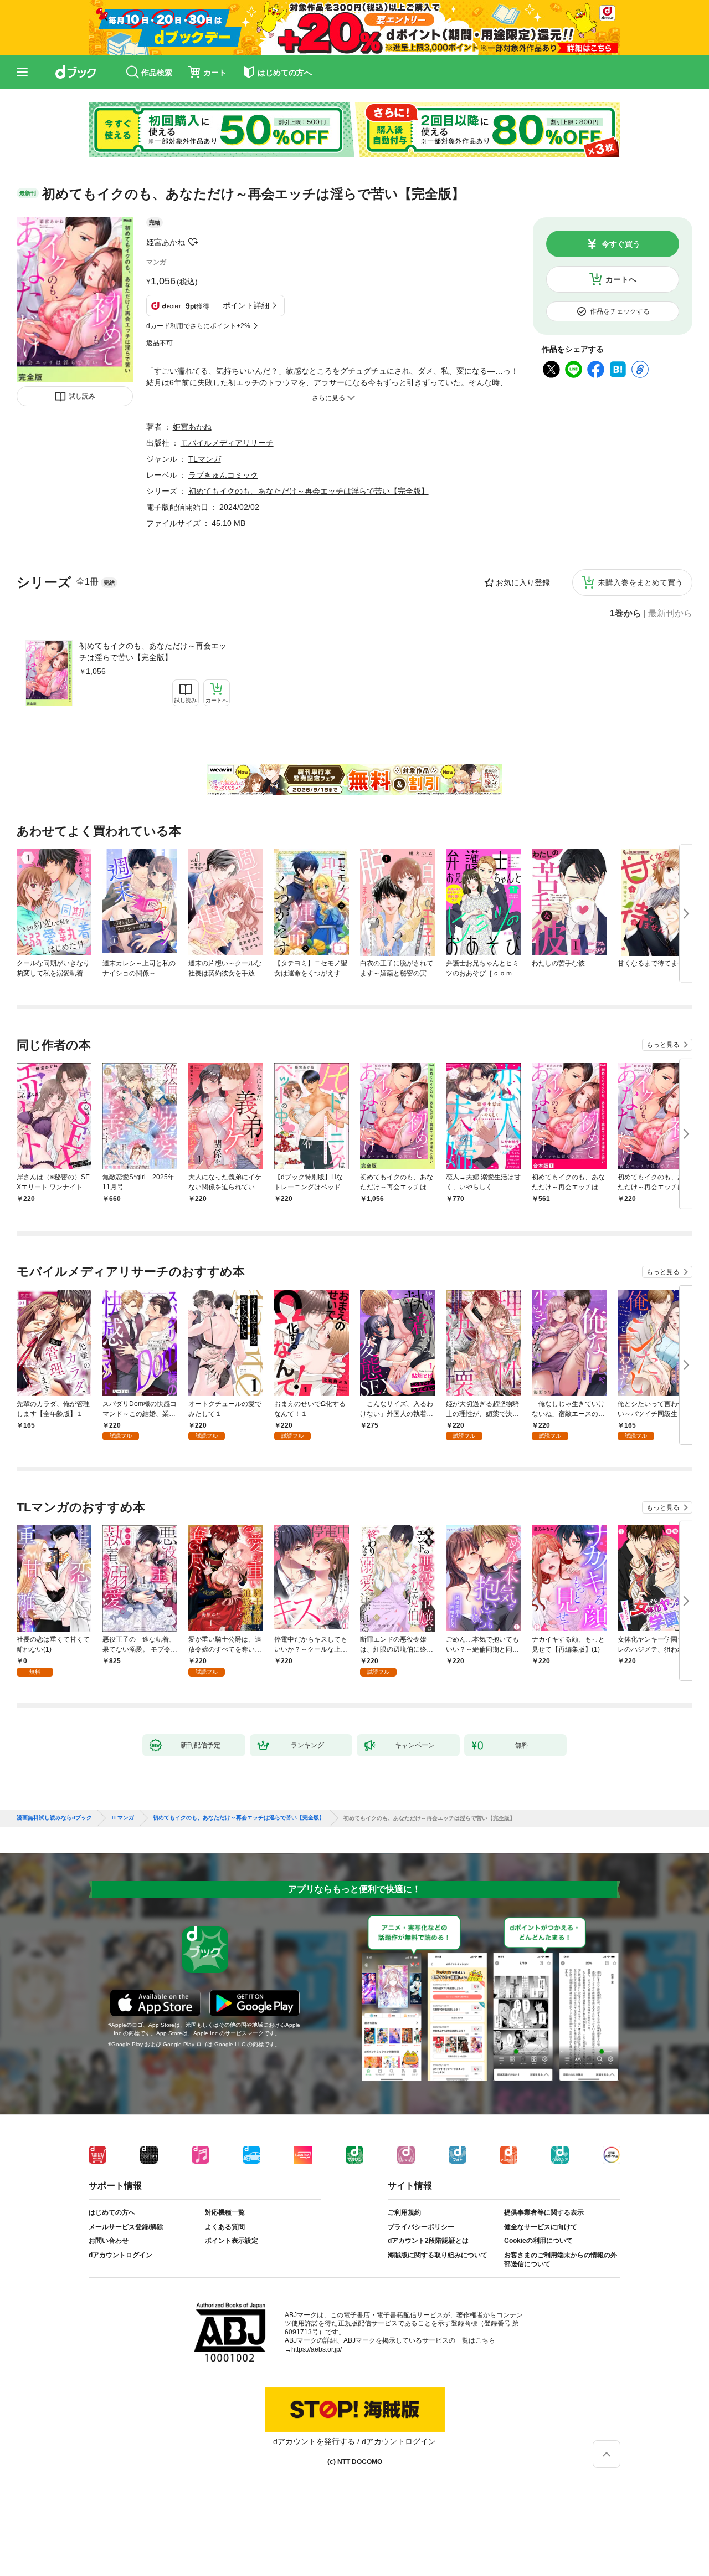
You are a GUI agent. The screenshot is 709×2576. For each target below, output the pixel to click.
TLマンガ (205, 459)
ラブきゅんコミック (223, 475)
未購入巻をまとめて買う (640, 582)
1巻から (626, 614)
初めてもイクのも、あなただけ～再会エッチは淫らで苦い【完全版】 (153, 651)
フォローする (193, 242)
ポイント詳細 (246, 305)
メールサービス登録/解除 (126, 2227)
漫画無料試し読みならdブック (54, 1818)
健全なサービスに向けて (541, 2227)
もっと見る (663, 1045)
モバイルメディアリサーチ (227, 443)
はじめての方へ (112, 2212)
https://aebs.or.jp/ (317, 2349)
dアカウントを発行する (314, 2441)
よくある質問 (225, 2227)
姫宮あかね (166, 242)
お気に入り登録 (523, 582)
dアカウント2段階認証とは (428, 2241)
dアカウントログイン (120, 2255)
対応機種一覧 (225, 2212)
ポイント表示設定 (232, 2241)
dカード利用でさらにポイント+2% (198, 326)
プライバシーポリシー (421, 2227)
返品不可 (160, 343)
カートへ (621, 279)
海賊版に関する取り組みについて (438, 2255)
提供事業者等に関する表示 (544, 2212)
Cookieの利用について (538, 2241)
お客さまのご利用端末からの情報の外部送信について (561, 2260)
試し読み (82, 396)
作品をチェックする (620, 311)
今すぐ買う (621, 244)
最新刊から (670, 614)
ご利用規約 (404, 2212)
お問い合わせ (109, 2241)
